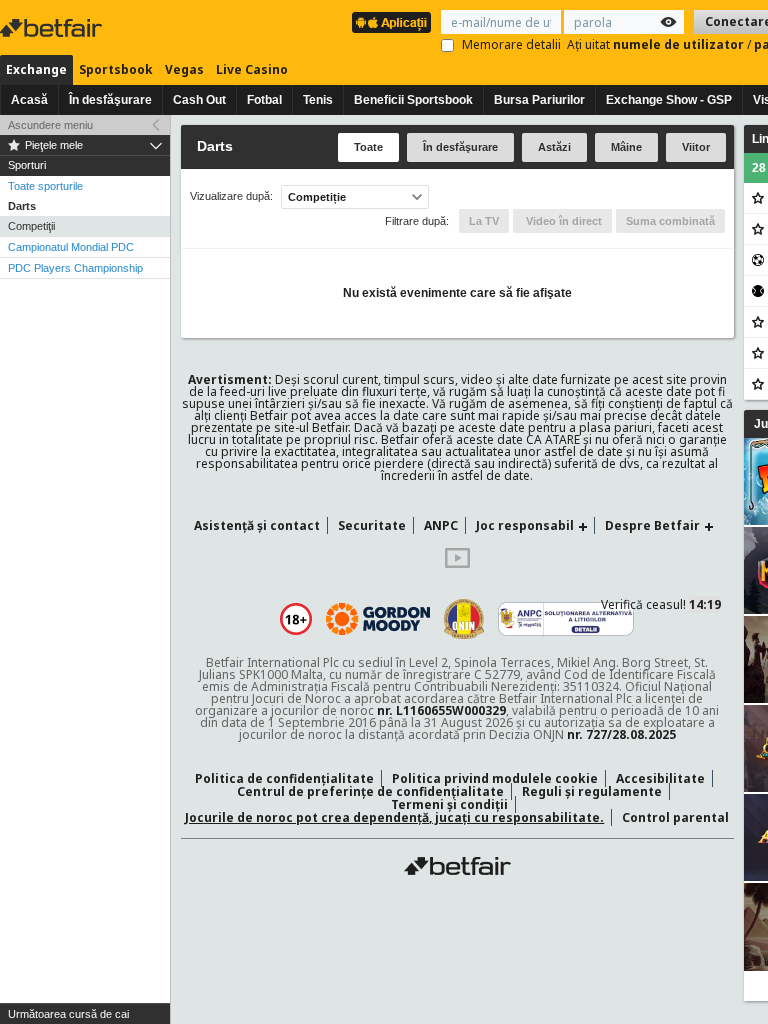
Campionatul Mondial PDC (71, 247)
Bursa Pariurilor (539, 100)
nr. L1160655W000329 (441, 710)
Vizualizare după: (231, 196)
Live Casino (252, 69)
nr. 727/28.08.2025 (621, 734)
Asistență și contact (257, 525)
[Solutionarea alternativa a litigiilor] (566, 619)
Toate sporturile (45, 186)
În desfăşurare (110, 100)
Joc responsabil (525, 525)
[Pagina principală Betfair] (53, 28)
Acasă (29, 100)
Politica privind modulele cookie (495, 778)
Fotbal (264, 100)
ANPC (441, 525)
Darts (22, 206)
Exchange (36, 69)
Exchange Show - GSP (669, 100)
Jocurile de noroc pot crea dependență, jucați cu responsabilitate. (394, 817)
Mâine (626, 147)
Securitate (372, 525)
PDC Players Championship (75, 268)
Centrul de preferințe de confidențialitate (370, 791)
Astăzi (554, 147)
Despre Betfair (652, 525)
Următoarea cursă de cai (68, 1014)
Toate (368, 147)
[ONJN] (464, 619)
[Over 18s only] (296, 619)
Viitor (696, 147)
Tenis (318, 100)
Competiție (317, 197)
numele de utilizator (680, 44)
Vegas (184, 69)
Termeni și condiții (449, 804)
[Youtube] (457, 563)
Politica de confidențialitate (284, 778)
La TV (484, 221)
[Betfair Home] (457, 866)
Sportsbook (116, 69)
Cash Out (199, 100)
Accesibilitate (660, 778)
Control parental (675, 817)
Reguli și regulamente (592, 791)
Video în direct (562, 221)
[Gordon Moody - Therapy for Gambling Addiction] (378, 619)
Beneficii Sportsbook (413, 100)
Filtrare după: (417, 221)
